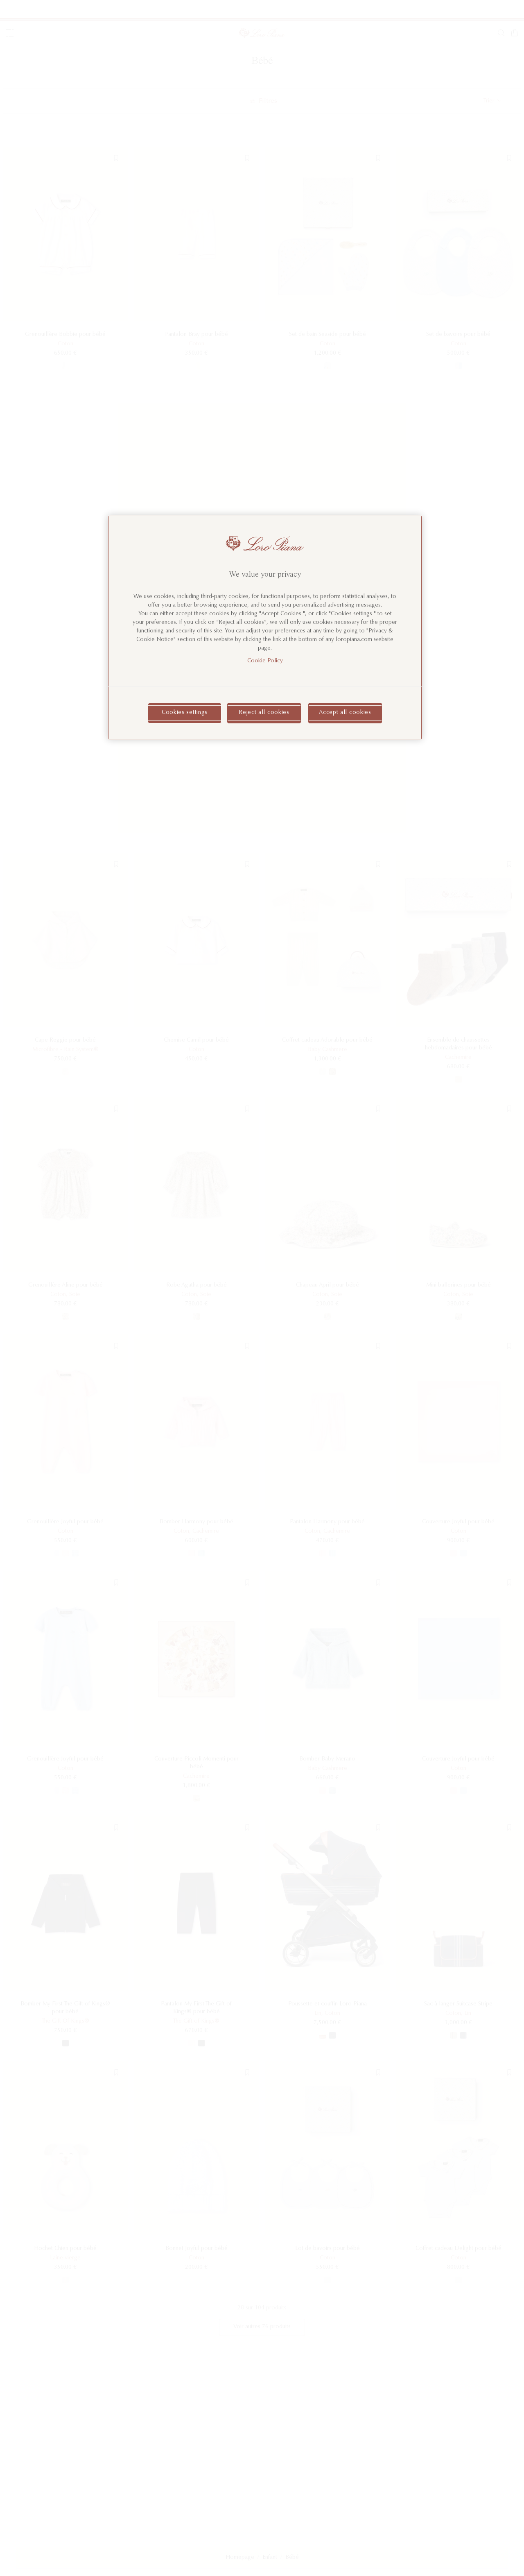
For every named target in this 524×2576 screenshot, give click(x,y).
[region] (265, 628)
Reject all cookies (264, 713)
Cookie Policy (265, 661)
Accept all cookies (345, 713)
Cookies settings (185, 713)
